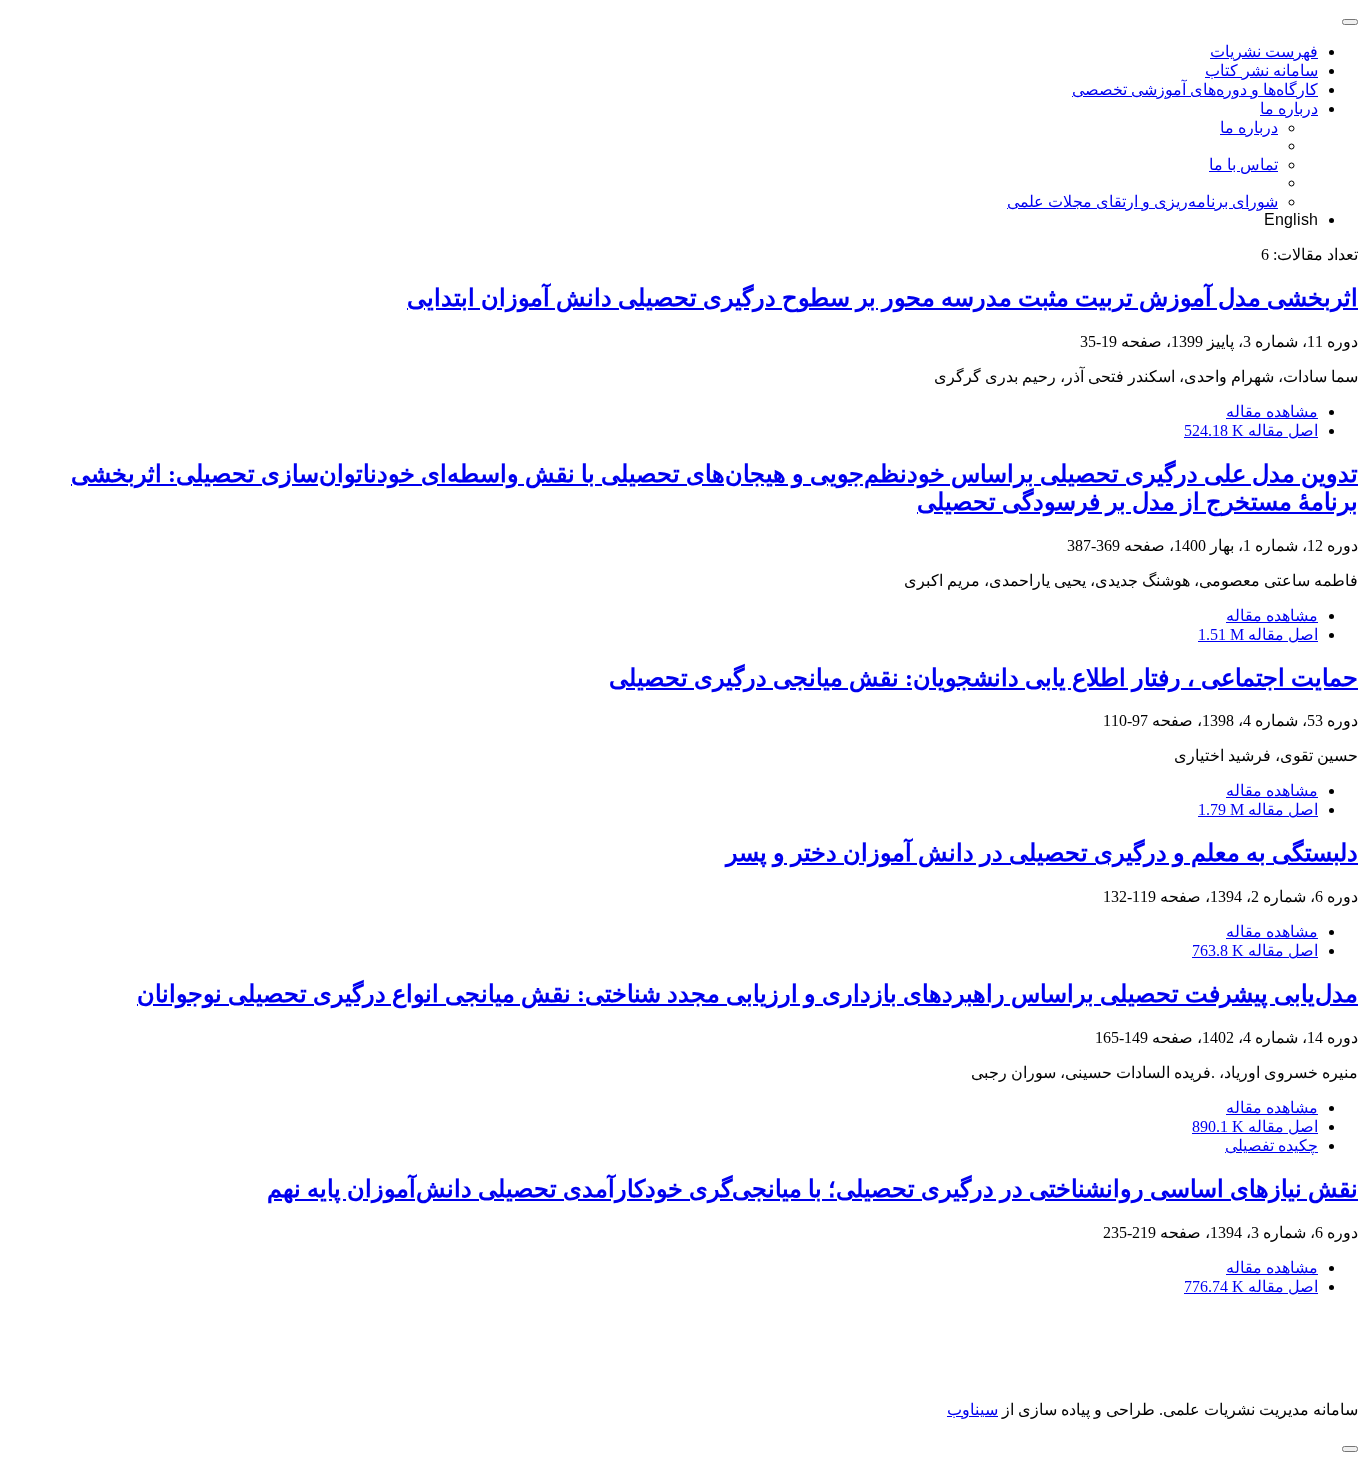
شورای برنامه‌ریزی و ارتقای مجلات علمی (1142, 201)
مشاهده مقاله (1272, 411)
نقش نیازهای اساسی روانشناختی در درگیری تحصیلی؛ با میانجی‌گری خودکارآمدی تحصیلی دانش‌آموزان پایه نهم (812, 1189)
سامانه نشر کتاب (1261, 70)
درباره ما (1289, 108)
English (1291, 219)
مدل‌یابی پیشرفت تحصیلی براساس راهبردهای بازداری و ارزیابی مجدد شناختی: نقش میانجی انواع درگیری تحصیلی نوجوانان (747, 994)
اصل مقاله (1251, 430)
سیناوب (972, 1409)
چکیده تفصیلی (1271, 1145)
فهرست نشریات (1264, 51)
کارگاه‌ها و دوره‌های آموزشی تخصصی (1195, 89)
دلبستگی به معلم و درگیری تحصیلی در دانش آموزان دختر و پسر (1042, 853)
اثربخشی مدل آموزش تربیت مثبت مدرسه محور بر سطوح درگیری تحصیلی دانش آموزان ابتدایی (882, 298)
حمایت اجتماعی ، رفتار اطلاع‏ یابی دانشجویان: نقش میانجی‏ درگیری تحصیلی (983, 678)
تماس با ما (1243, 164)
